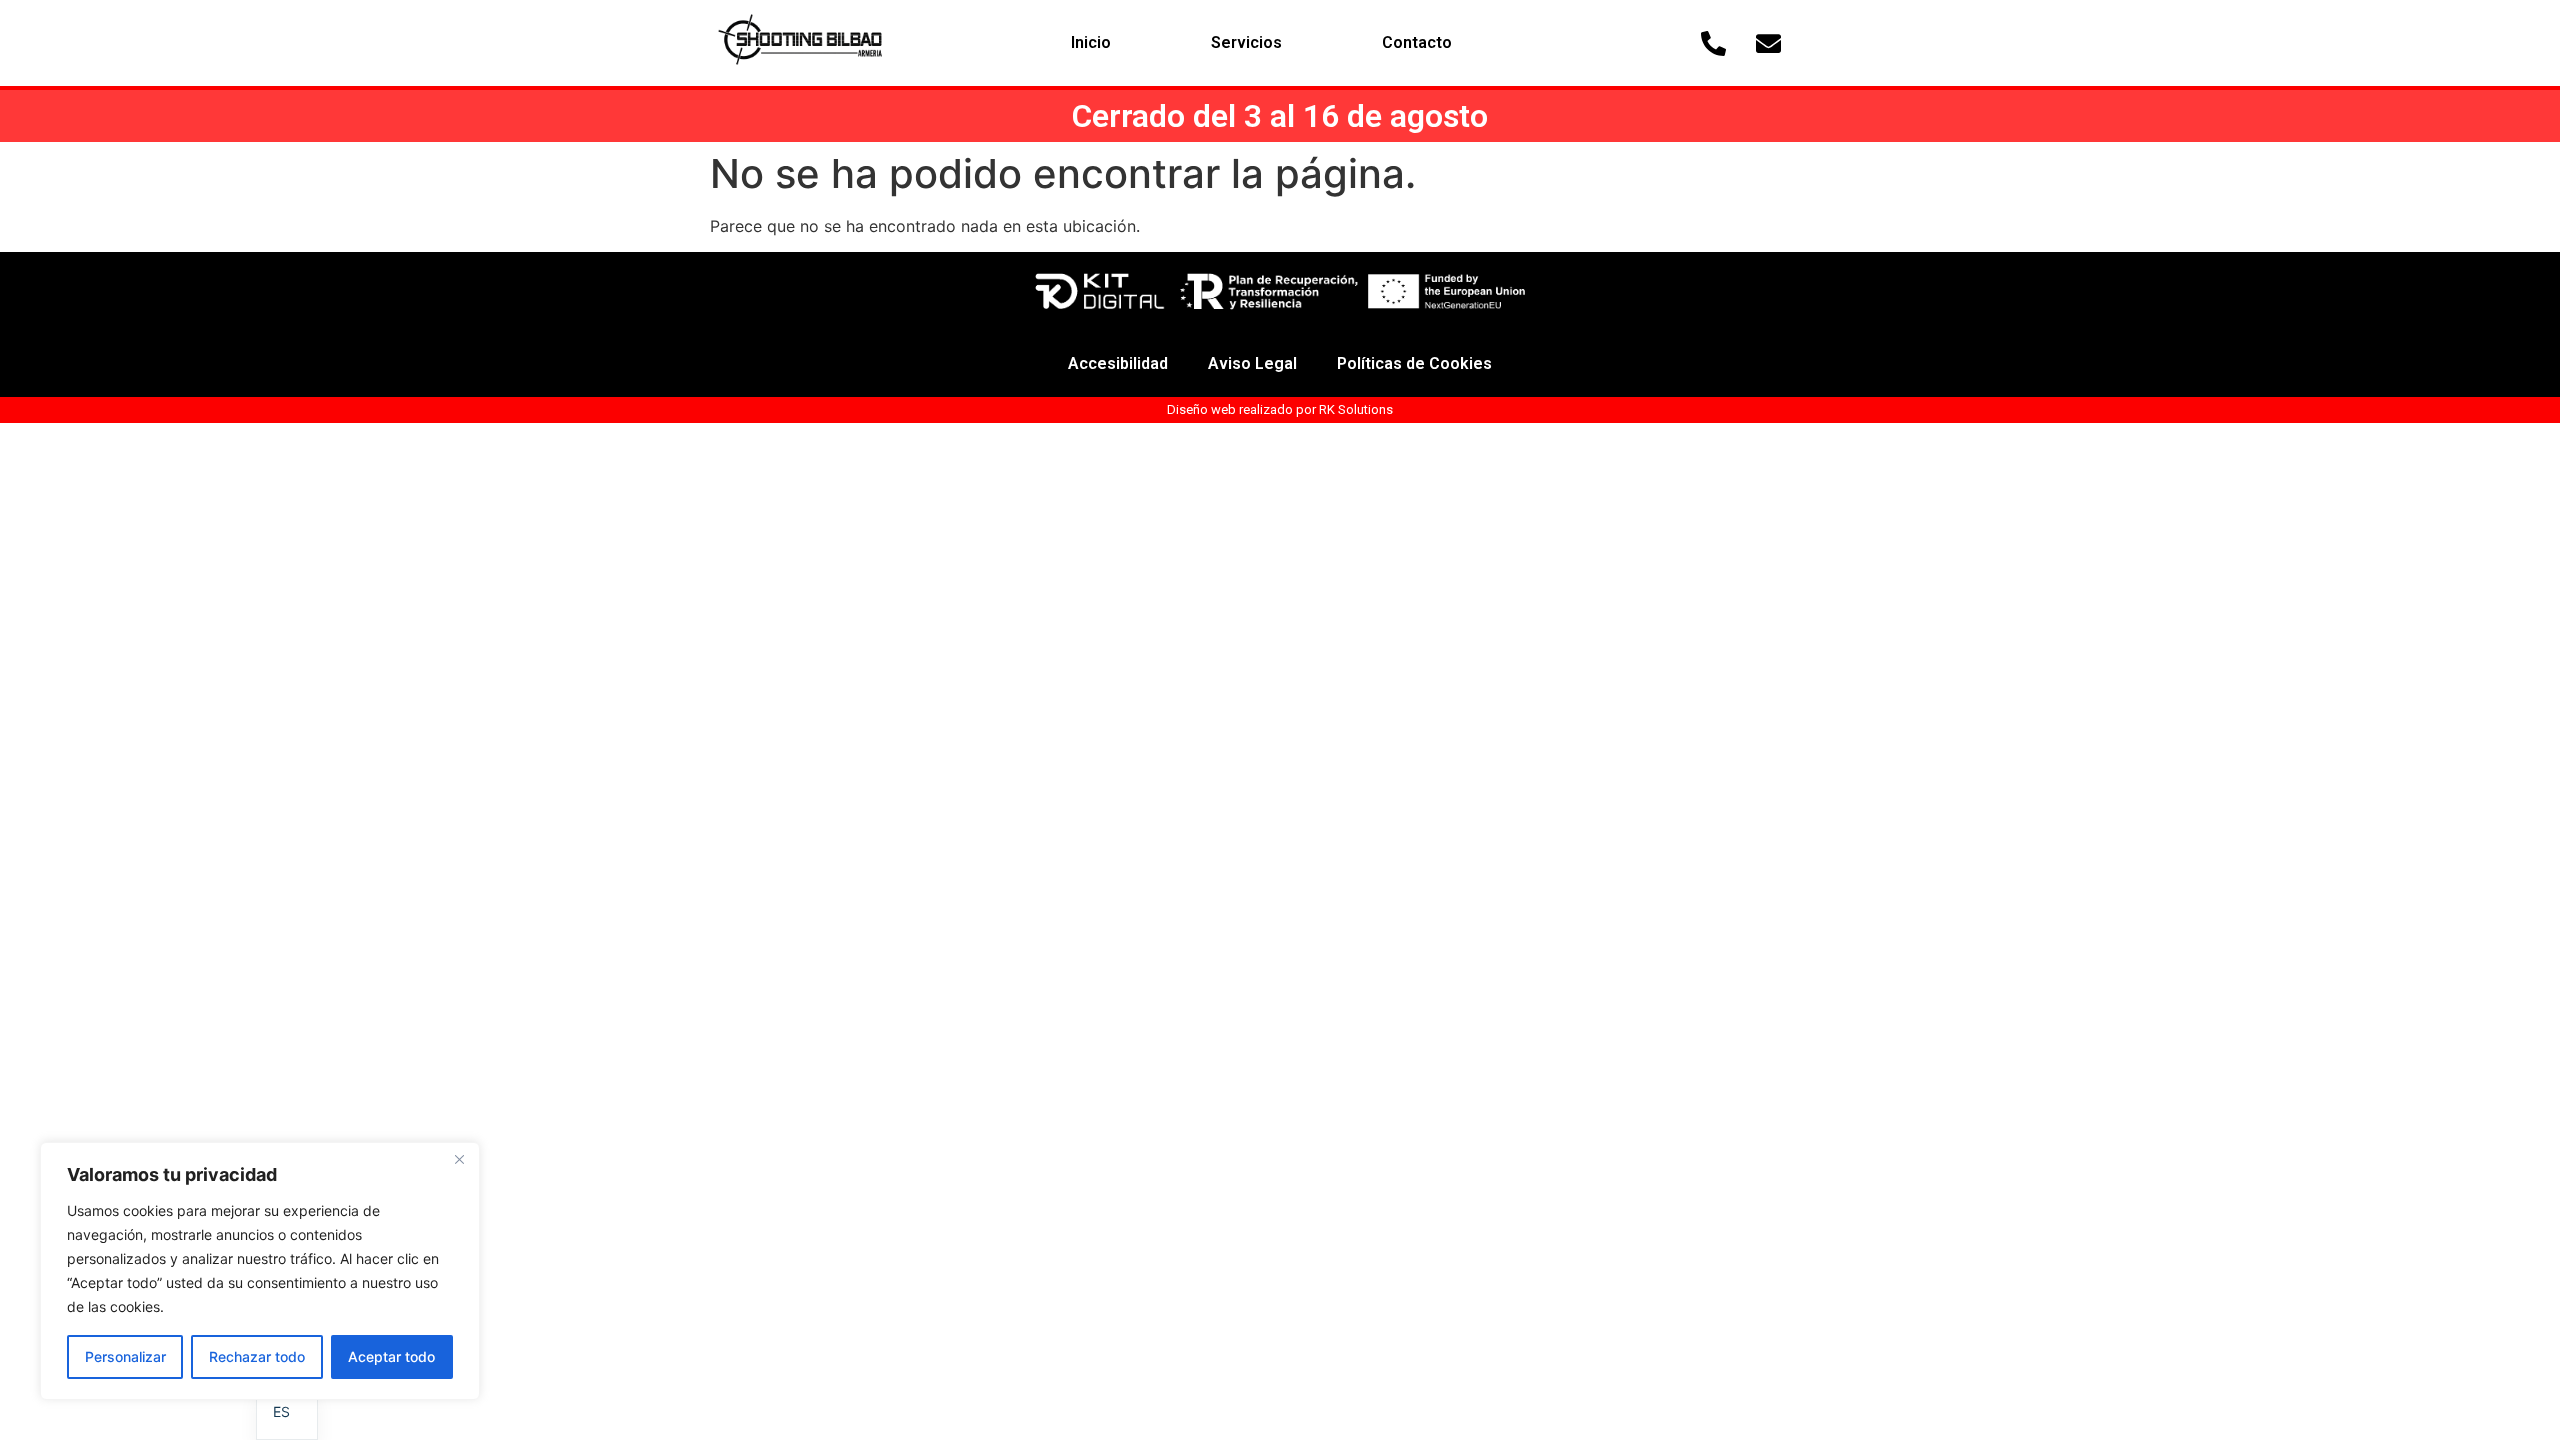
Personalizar (125, 1356)
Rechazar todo (257, 1356)
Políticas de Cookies (1414, 363)
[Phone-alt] (1714, 43)
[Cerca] (459, 1159)
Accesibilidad (1118, 363)
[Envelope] (1769, 43)
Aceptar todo (391, 1356)
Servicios (1246, 42)
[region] (260, 1271)
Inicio (1091, 42)
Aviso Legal (1252, 363)
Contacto (1417, 42)
